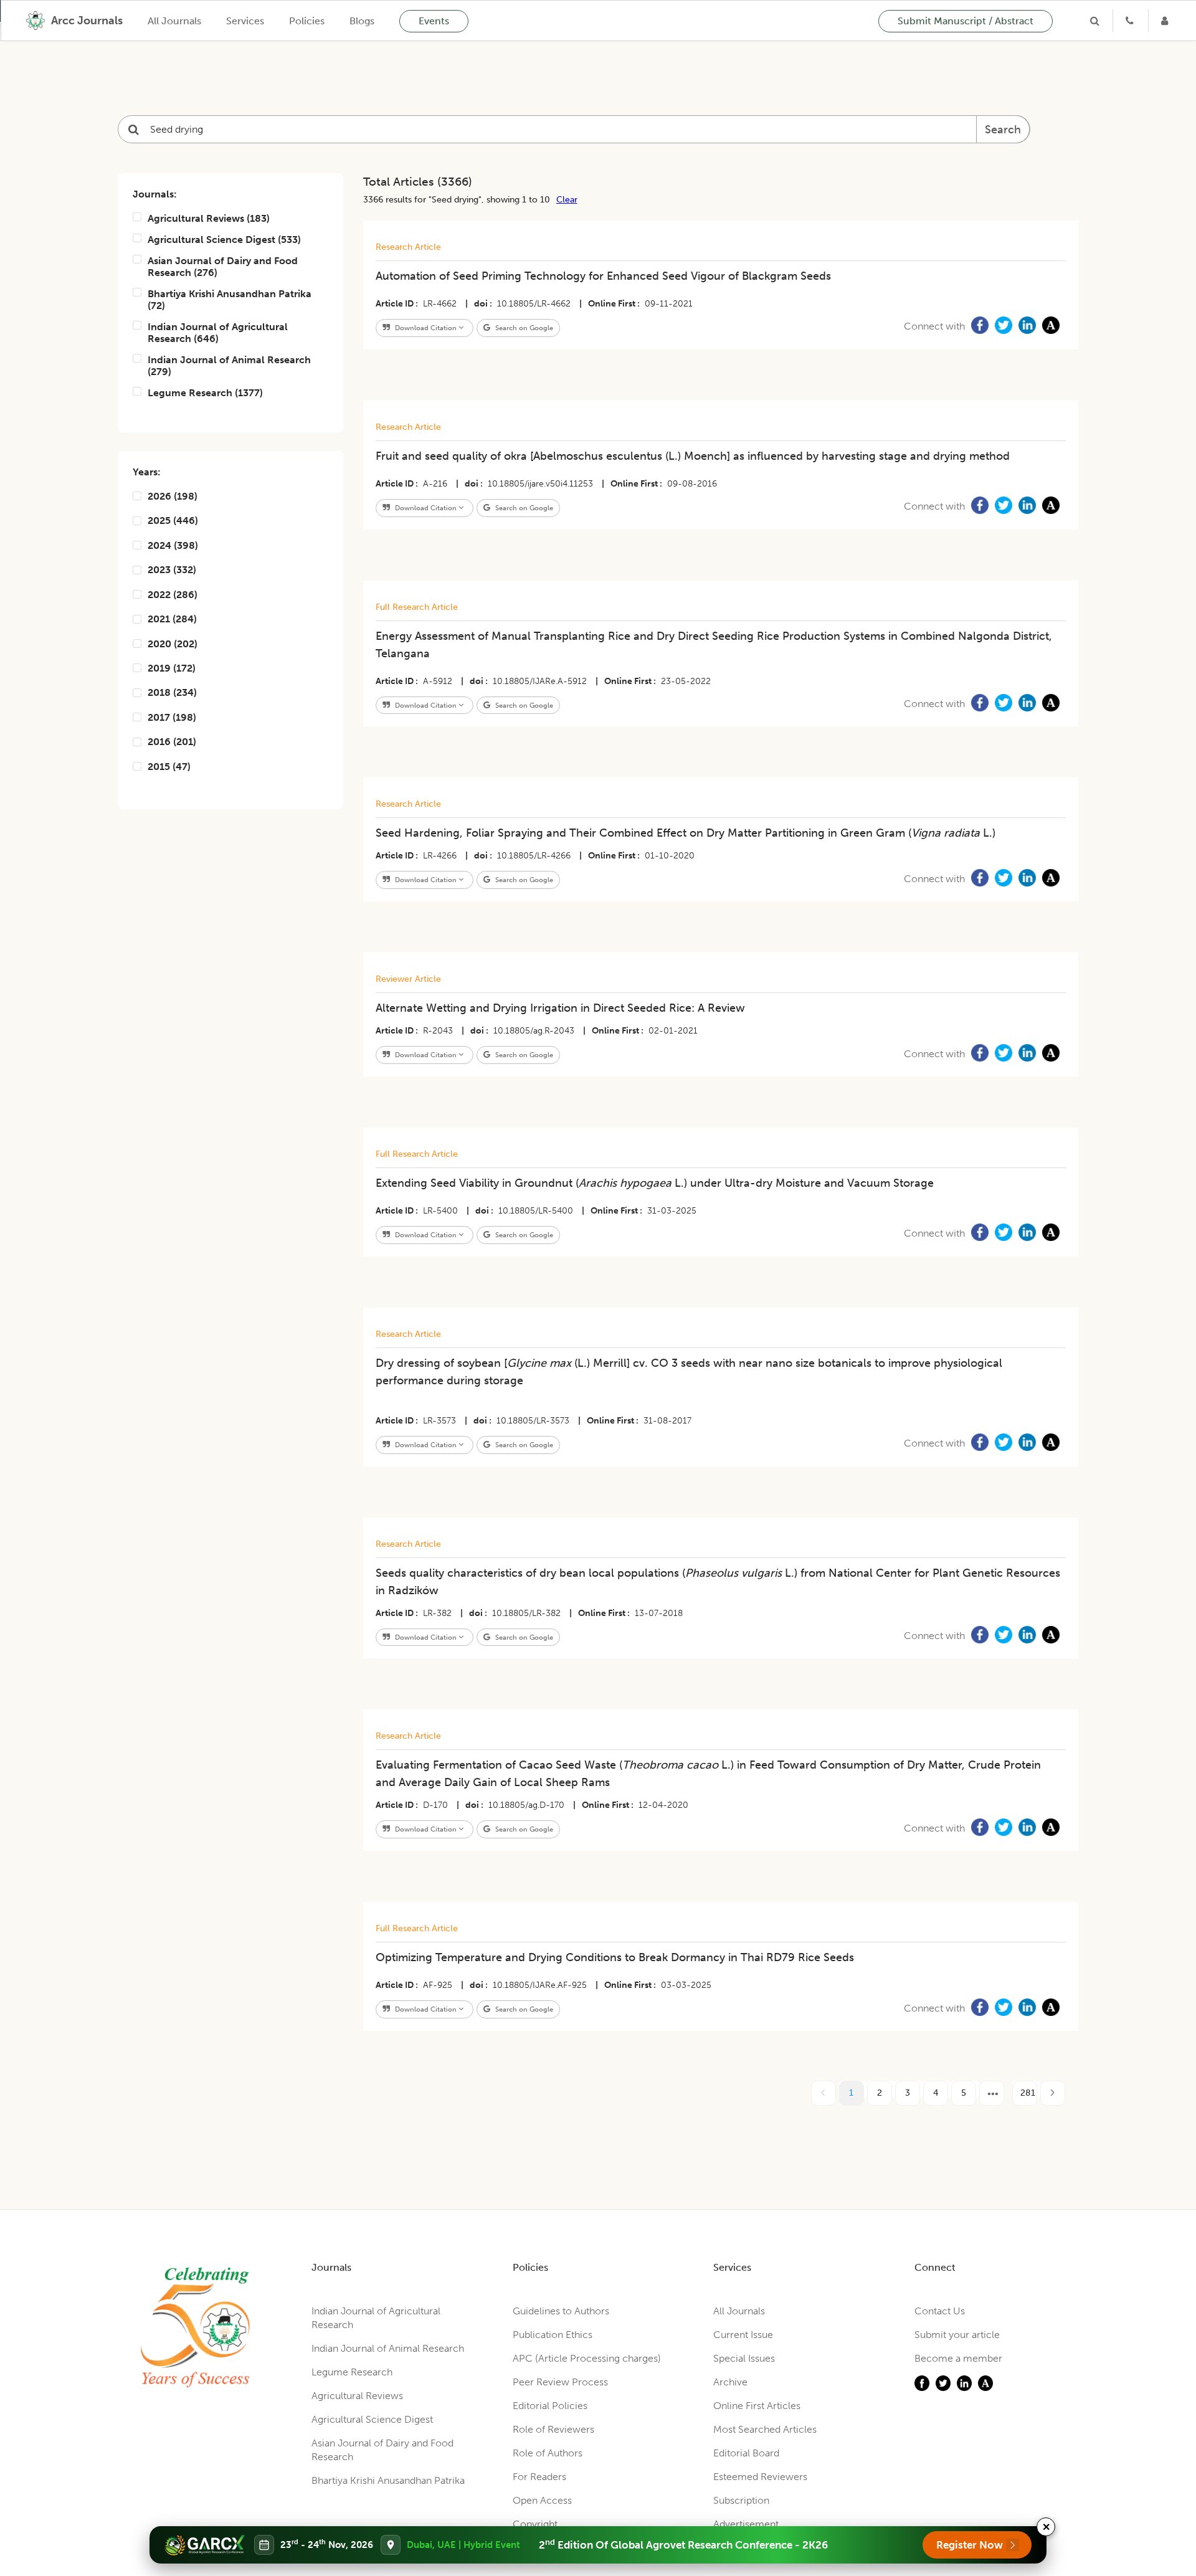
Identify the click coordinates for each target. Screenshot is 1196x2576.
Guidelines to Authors (561, 2311)
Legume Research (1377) (205, 393)
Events (434, 21)
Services (245, 21)
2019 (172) (172, 668)
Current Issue (743, 2335)
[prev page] (823, 2093)
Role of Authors (548, 2453)
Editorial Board (746, 2453)
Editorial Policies (550, 2406)
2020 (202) (173, 644)
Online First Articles (757, 2406)
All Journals (174, 21)
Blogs (362, 21)
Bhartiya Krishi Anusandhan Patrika (388, 2480)
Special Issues (744, 2358)
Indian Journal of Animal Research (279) (229, 366)
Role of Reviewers (553, 2429)
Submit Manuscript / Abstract (966, 21)
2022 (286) (173, 595)
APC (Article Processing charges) (587, 2358)
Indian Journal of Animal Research (388, 2348)
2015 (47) (169, 767)
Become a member (958, 2358)
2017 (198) (172, 717)
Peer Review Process (560, 2382)
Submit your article (957, 2335)
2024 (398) (173, 545)
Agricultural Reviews (357, 2396)
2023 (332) (172, 570)
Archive (730, 2382)
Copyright (535, 2524)
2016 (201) (172, 742)
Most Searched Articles (765, 2429)
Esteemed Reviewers (760, 2477)
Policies (307, 21)
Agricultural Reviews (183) (209, 218)
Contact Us (940, 2311)
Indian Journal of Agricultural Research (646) (218, 333)
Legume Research (352, 2372)
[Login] (1166, 21)
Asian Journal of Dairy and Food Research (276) (223, 267)
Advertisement (746, 2524)
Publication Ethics (553, 2335)
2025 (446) (173, 520)
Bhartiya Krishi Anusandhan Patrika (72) (230, 300)
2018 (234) (172, 692)
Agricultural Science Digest (372, 2419)
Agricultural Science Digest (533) (224, 240)
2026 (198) (173, 496)
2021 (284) (172, 619)
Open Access (542, 2500)
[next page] (992, 2093)
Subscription (741, 2500)
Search (1003, 130)
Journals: (155, 194)
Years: (147, 472)
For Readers (539, 2477)
